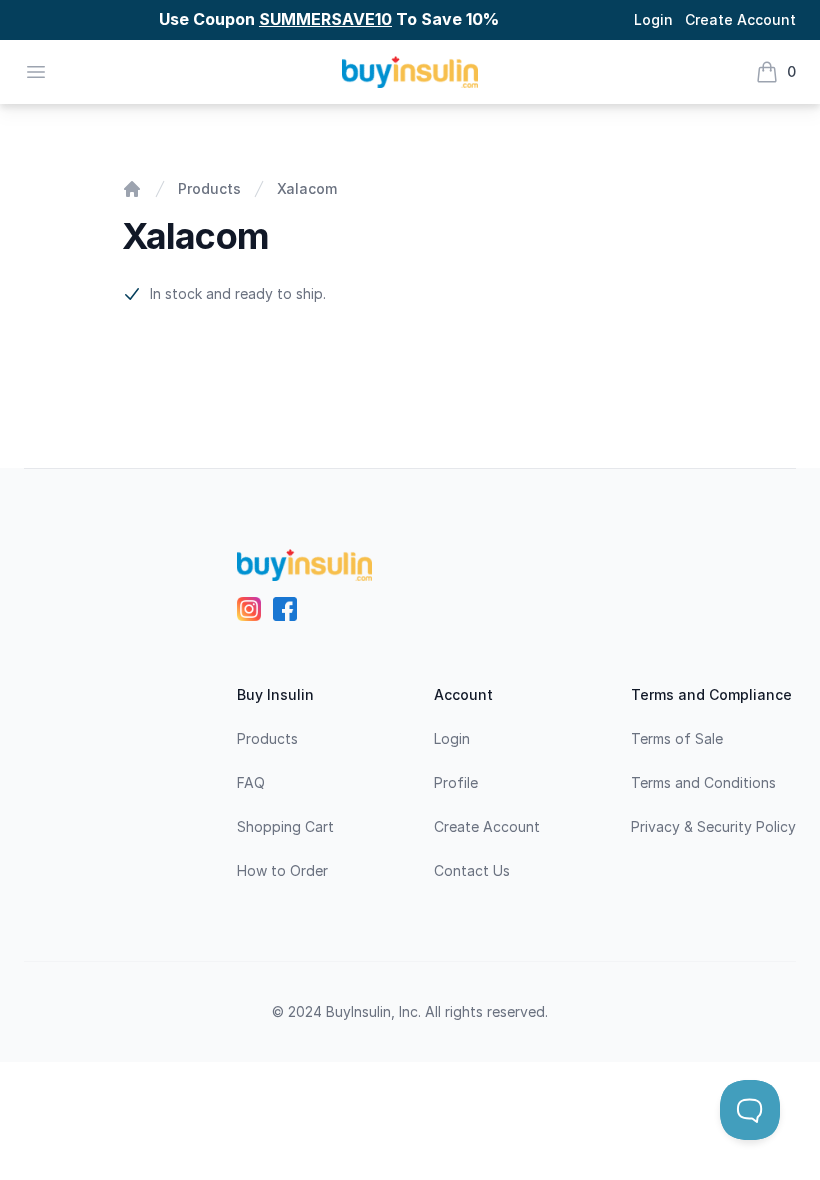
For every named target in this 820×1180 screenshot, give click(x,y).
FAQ (251, 782)
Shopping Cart (285, 826)
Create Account (740, 19)
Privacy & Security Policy (713, 826)
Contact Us (472, 870)
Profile (456, 782)
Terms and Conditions (703, 782)
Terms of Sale (677, 738)
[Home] (132, 189)
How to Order (282, 870)
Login (653, 19)
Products (209, 188)
